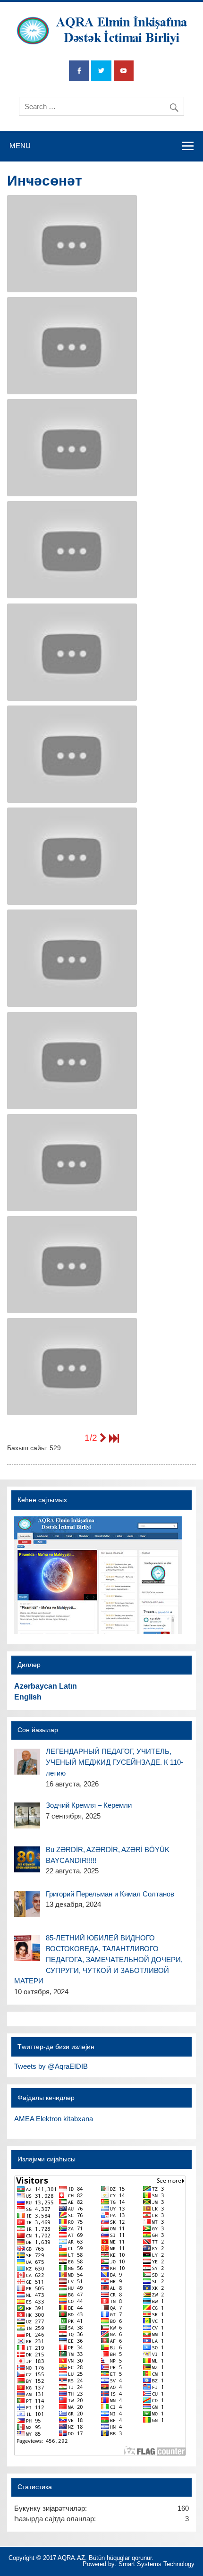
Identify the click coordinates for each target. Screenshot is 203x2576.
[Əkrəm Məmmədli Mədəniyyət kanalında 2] (72, 652)
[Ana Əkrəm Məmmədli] (72, 856)
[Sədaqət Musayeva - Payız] (72, 346)
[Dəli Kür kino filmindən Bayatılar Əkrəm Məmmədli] (72, 1367)
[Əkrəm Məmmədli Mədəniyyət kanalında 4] (72, 448)
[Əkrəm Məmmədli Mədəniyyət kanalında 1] (72, 754)
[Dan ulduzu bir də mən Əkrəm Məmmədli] (72, 1265)
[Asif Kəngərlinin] (72, 244)
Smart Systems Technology (156, 2564)
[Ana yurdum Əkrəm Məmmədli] (72, 1061)
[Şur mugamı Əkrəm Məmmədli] (72, 958)
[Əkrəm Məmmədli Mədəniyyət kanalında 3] (72, 550)
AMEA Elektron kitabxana (54, 2119)
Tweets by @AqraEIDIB (51, 2066)
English (28, 1697)
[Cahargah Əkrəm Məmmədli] (72, 1163)
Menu (20, 146)
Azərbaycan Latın (46, 1686)
